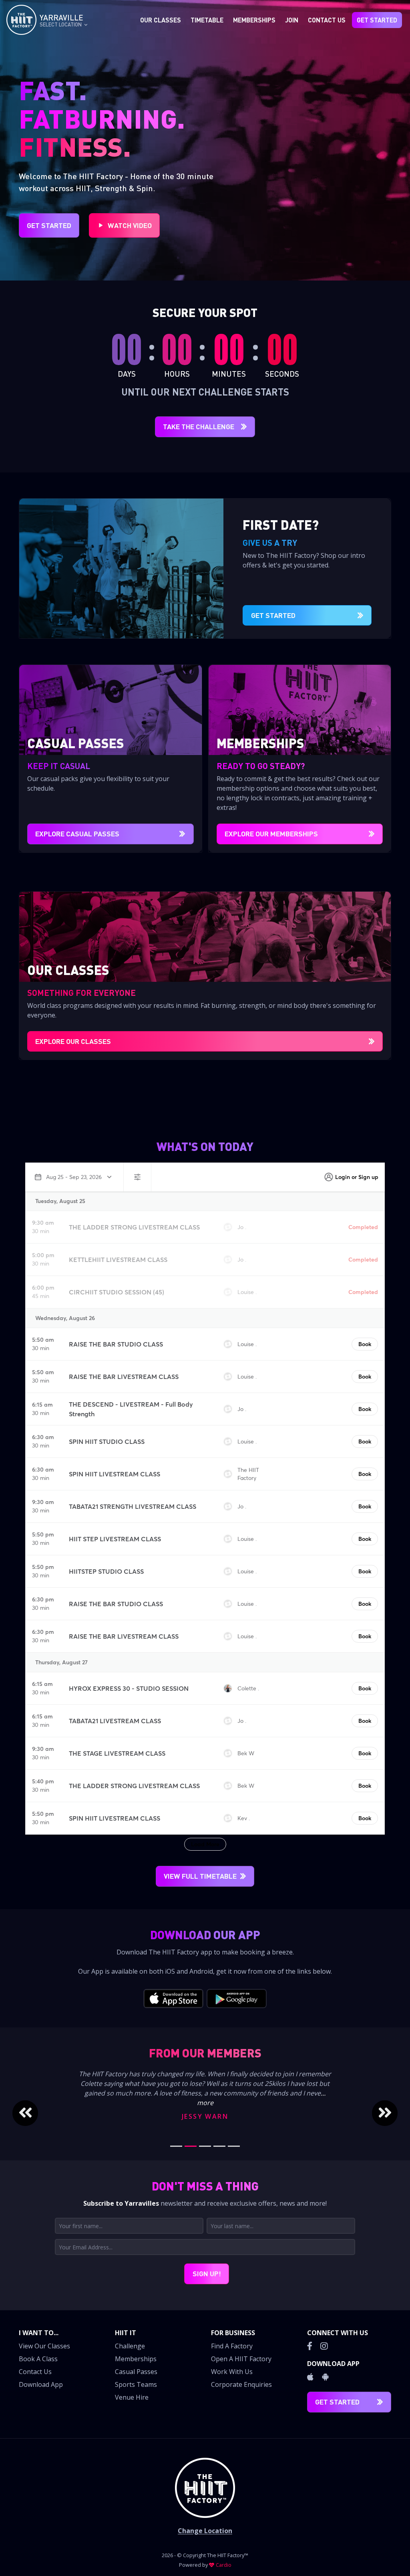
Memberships (254, 20)
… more (220, 2103)
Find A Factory (232, 2346)
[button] (36, 2113)
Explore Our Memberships (271, 834)
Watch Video (130, 225)
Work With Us (232, 2372)
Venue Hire (132, 2397)
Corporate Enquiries (241, 2384)
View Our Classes (44, 2346)
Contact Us (327, 20)
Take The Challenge (199, 426)
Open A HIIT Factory (241, 2359)
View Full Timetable (200, 1876)
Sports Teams (136, 2384)
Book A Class (38, 2359)
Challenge (130, 2346)
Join (292, 20)
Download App (41, 2384)
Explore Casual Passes (77, 834)
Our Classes (161, 20)
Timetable (207, 20)
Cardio (224, 2565)
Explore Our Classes (73, 1041)
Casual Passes (136, 2372)
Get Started (377, 20)
